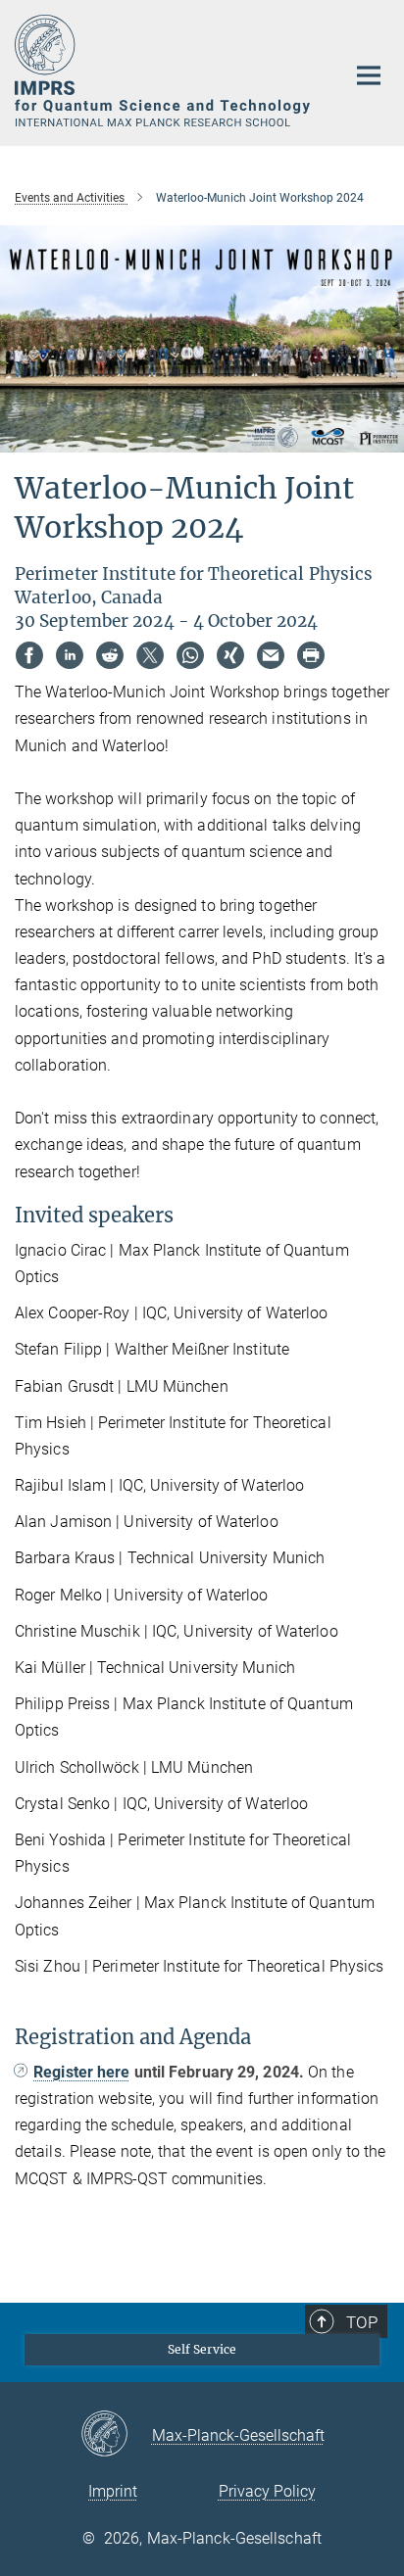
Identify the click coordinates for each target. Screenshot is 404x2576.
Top (362, 2322)
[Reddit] (110, 655)
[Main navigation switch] (369, 75)
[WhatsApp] (190, 655)
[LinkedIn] (70, 655)
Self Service (202, 2349)
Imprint (113, 2491)
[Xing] (230, 655)
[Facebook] (29, 655)
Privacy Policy (267, 2491)
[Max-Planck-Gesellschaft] (116, 2435)
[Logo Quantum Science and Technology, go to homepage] (165, 71)
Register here (81, 2072)
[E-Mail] (271, 655)
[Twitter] (150, 655)
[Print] (311, 655)
